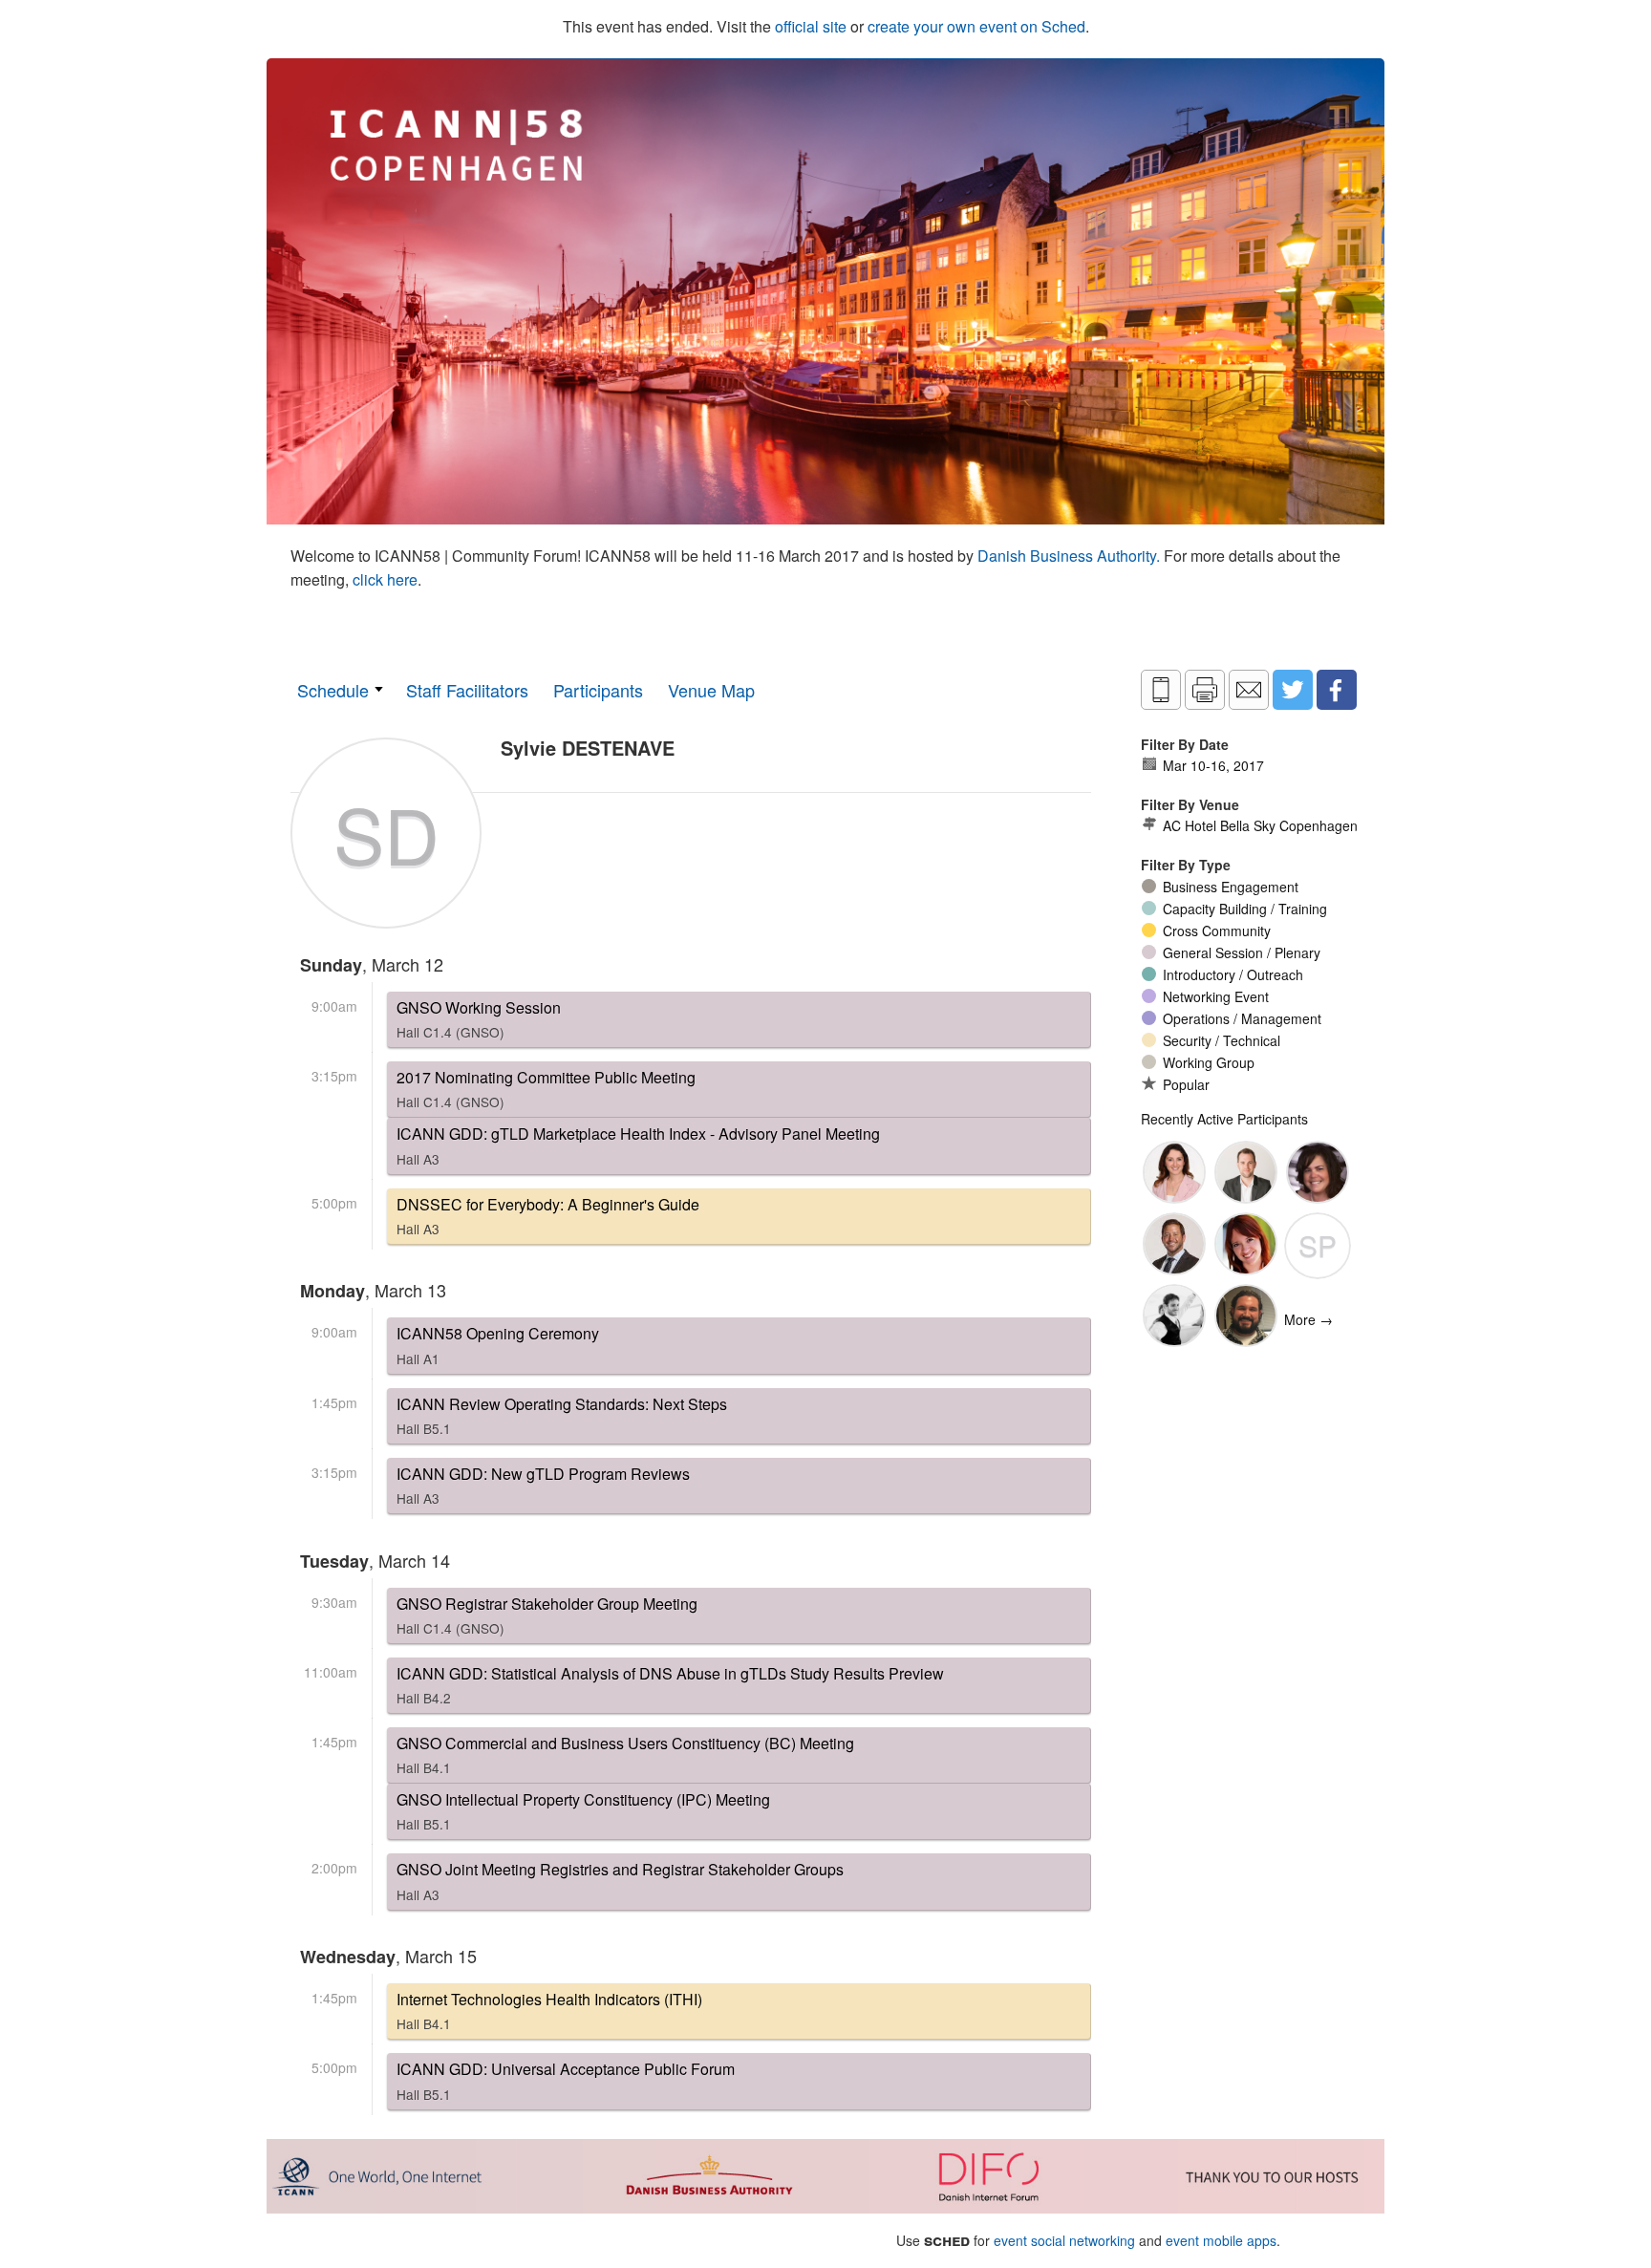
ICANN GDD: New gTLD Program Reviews (543, 1485)
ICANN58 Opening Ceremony (498, 1345)
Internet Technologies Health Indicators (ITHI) (549, 2011)
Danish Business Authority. (1071, 556)
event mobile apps (1221, 2240)
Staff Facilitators (467, 690)
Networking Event (1216, 996)
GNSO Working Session (479, 1019)
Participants (598, 690)
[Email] (1249, 690)
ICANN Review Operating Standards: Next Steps (562, 1415)
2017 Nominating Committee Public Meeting (546, 1089)
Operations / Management (1242, 1018)
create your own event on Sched (976, 26)
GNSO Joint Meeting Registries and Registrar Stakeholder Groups (620, 1881)
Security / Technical (1222, 1040)
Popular (1186, 1084)
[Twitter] (1293, 690)
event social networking (1064, 2240)
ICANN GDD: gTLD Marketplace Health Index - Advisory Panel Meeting (638, 1145)
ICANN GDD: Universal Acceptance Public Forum (566, 2080)
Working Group (1209, 1062)
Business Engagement (1231, 887)
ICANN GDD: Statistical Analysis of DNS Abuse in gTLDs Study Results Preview (670, 1685)
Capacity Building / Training (1245, 909)
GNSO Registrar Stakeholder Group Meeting (547, 1615)
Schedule (333, 690)
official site (811, 26)
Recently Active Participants (1224, 1119)
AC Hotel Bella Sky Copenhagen (1260, 825)
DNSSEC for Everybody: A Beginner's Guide (548, 1216)
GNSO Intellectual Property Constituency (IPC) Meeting (583, 1811)
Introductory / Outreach (1233, 974)
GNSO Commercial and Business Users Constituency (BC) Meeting (625, 1754)
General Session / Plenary (1242, 952)
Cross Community (1217, 931)
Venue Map (711, 690)
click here (385, 579)
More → (1308, 1319)
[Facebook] (1337, 690)
